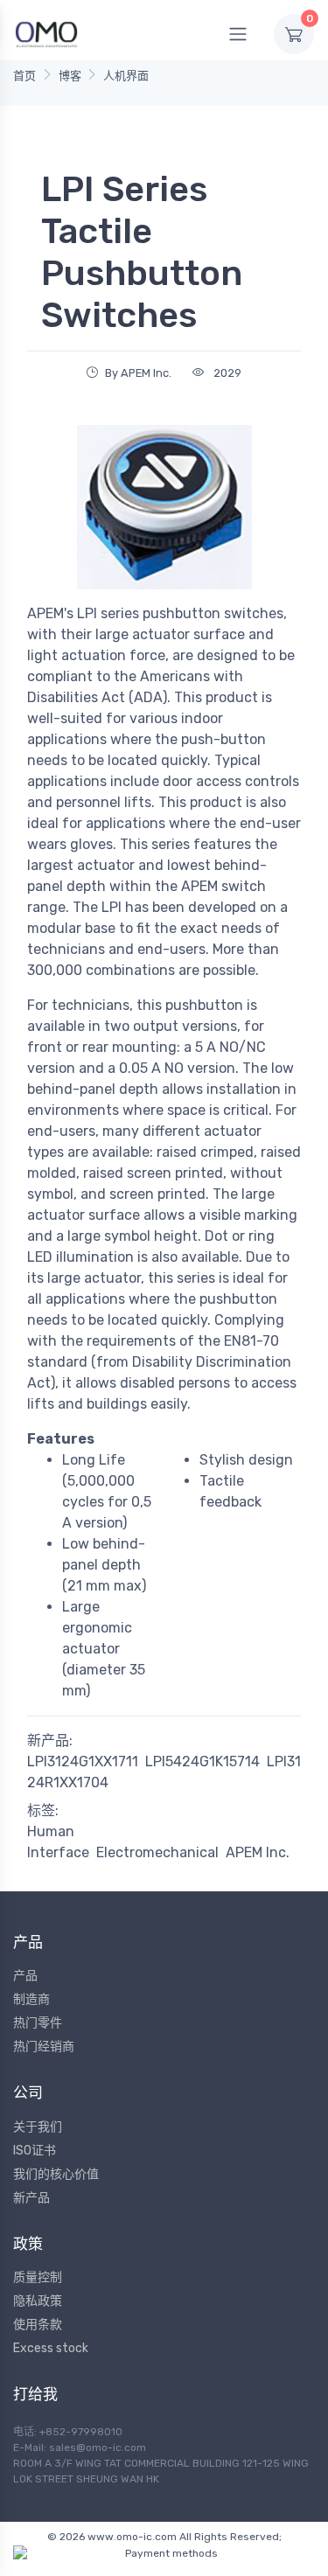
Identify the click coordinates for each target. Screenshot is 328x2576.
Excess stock (51, 2348)
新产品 (31, 2198)
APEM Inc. (258, 1852)
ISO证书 (35, 2151)
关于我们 (38, 2127)
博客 (70, 76)
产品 (25, 1976)
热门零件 (38, 2023)
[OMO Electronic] (46, 34)
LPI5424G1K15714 (202, 1761)
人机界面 (126, 76)
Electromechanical (157, 1852)
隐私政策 (38, 2301)
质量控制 (38, 2277)
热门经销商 (44, 2047)
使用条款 (38, 2325)
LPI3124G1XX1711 (83, 1761)
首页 (24, 76)
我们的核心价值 (56, 2174)
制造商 (31, 1999)
